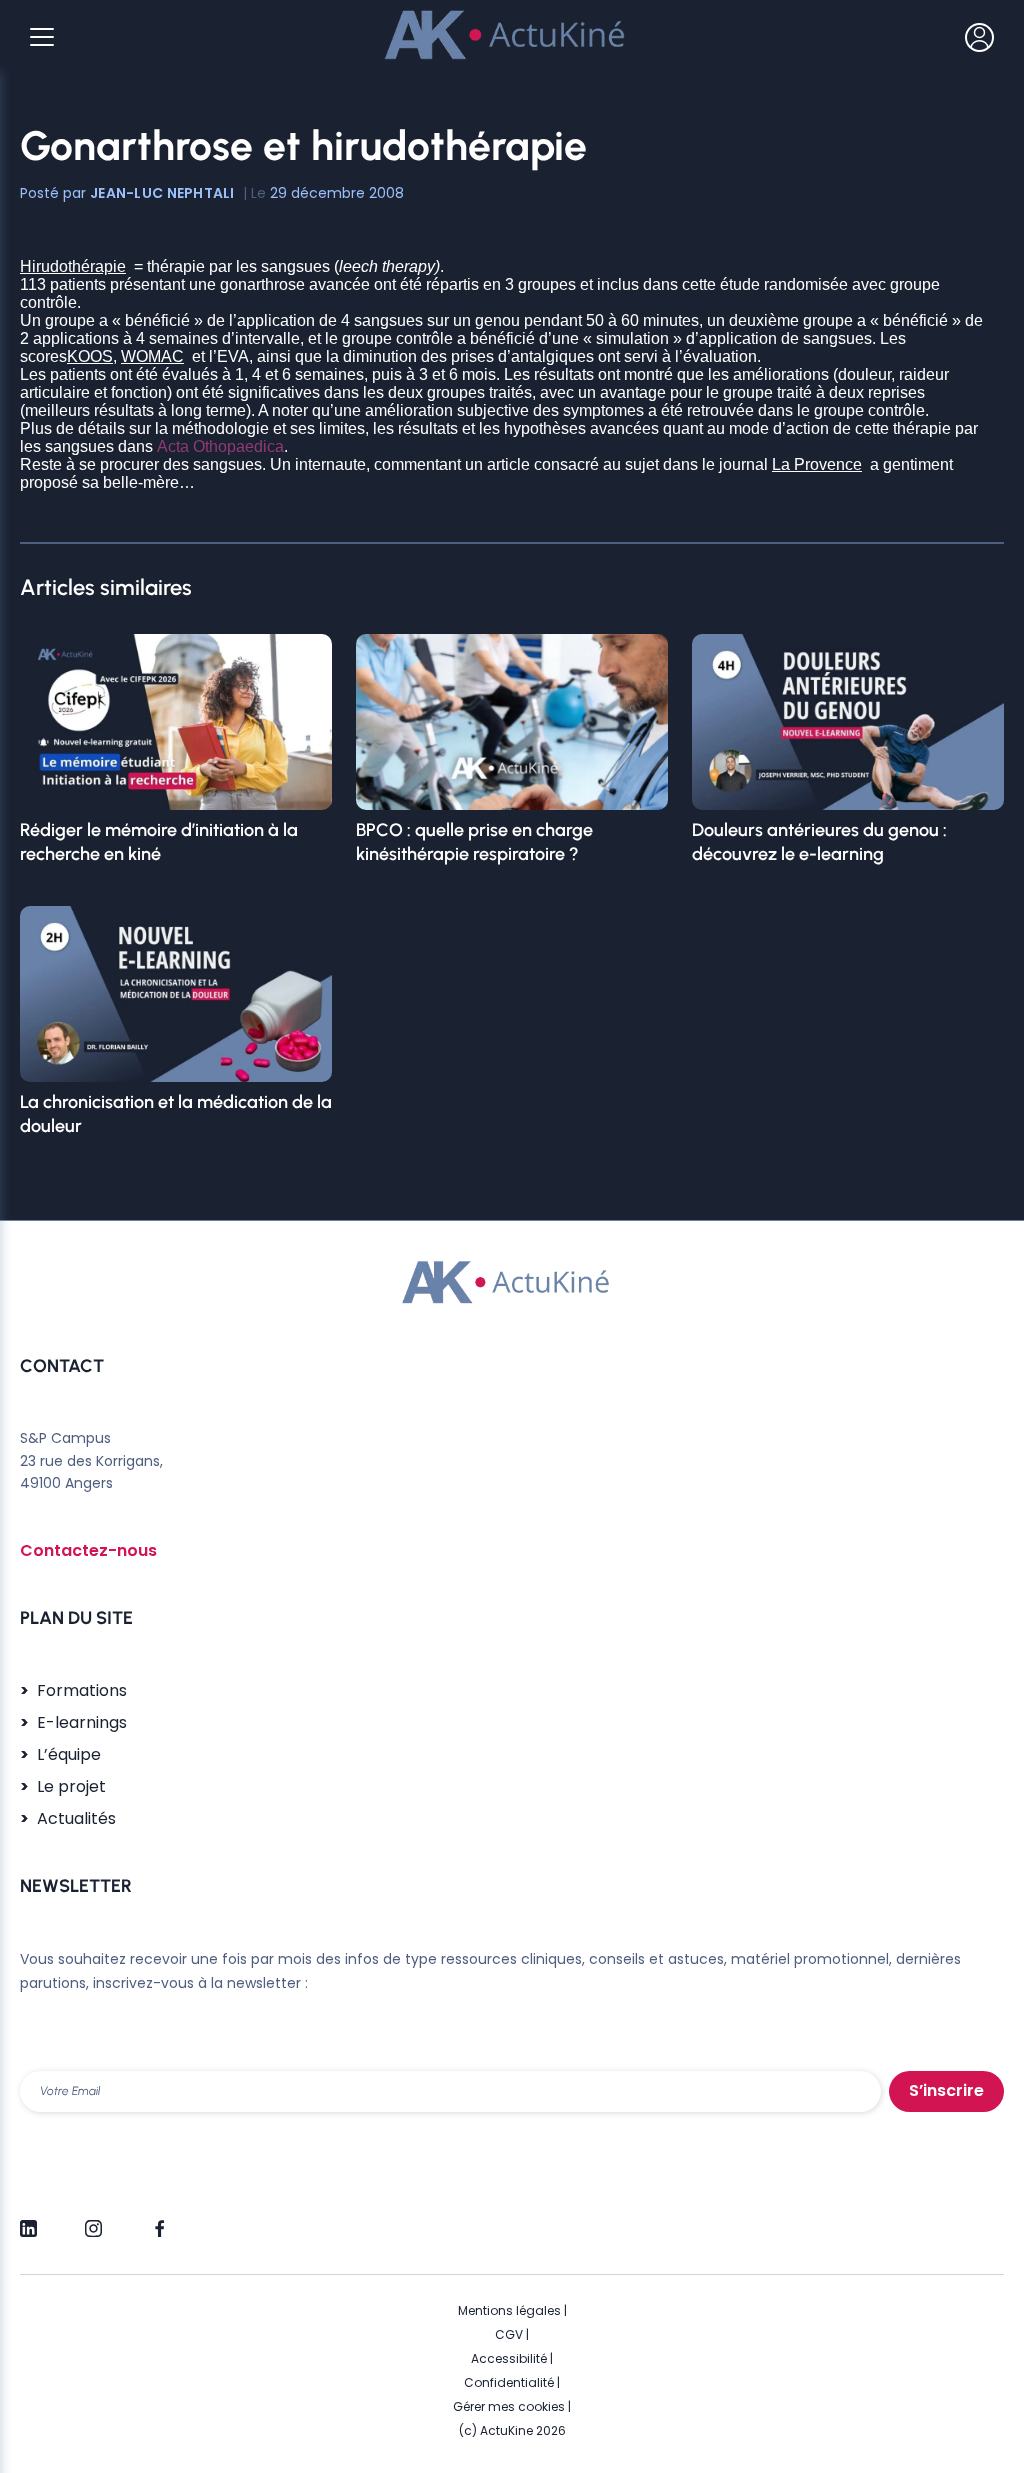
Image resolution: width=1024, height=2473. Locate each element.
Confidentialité (509, 2382)
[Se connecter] (979, 37)
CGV (509, 2334)
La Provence (817, 464)
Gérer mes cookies (509, 2406)
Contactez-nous (88, 1550)
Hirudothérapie (73, 266)
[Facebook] (158, 2220)
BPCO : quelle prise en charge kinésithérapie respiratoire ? (474, 842)
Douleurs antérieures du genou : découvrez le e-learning (819, 842)
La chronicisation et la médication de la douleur (176, 1114)
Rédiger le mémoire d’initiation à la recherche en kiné (159, 842)
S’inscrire (946, 2090)
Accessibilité (509, 2358)
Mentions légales (509, 2310)
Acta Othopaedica (220, 446)
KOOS (90, 356)
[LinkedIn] (28, 2220)
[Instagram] (93, 2220)
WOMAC (152, 356)
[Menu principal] (42, 37)
